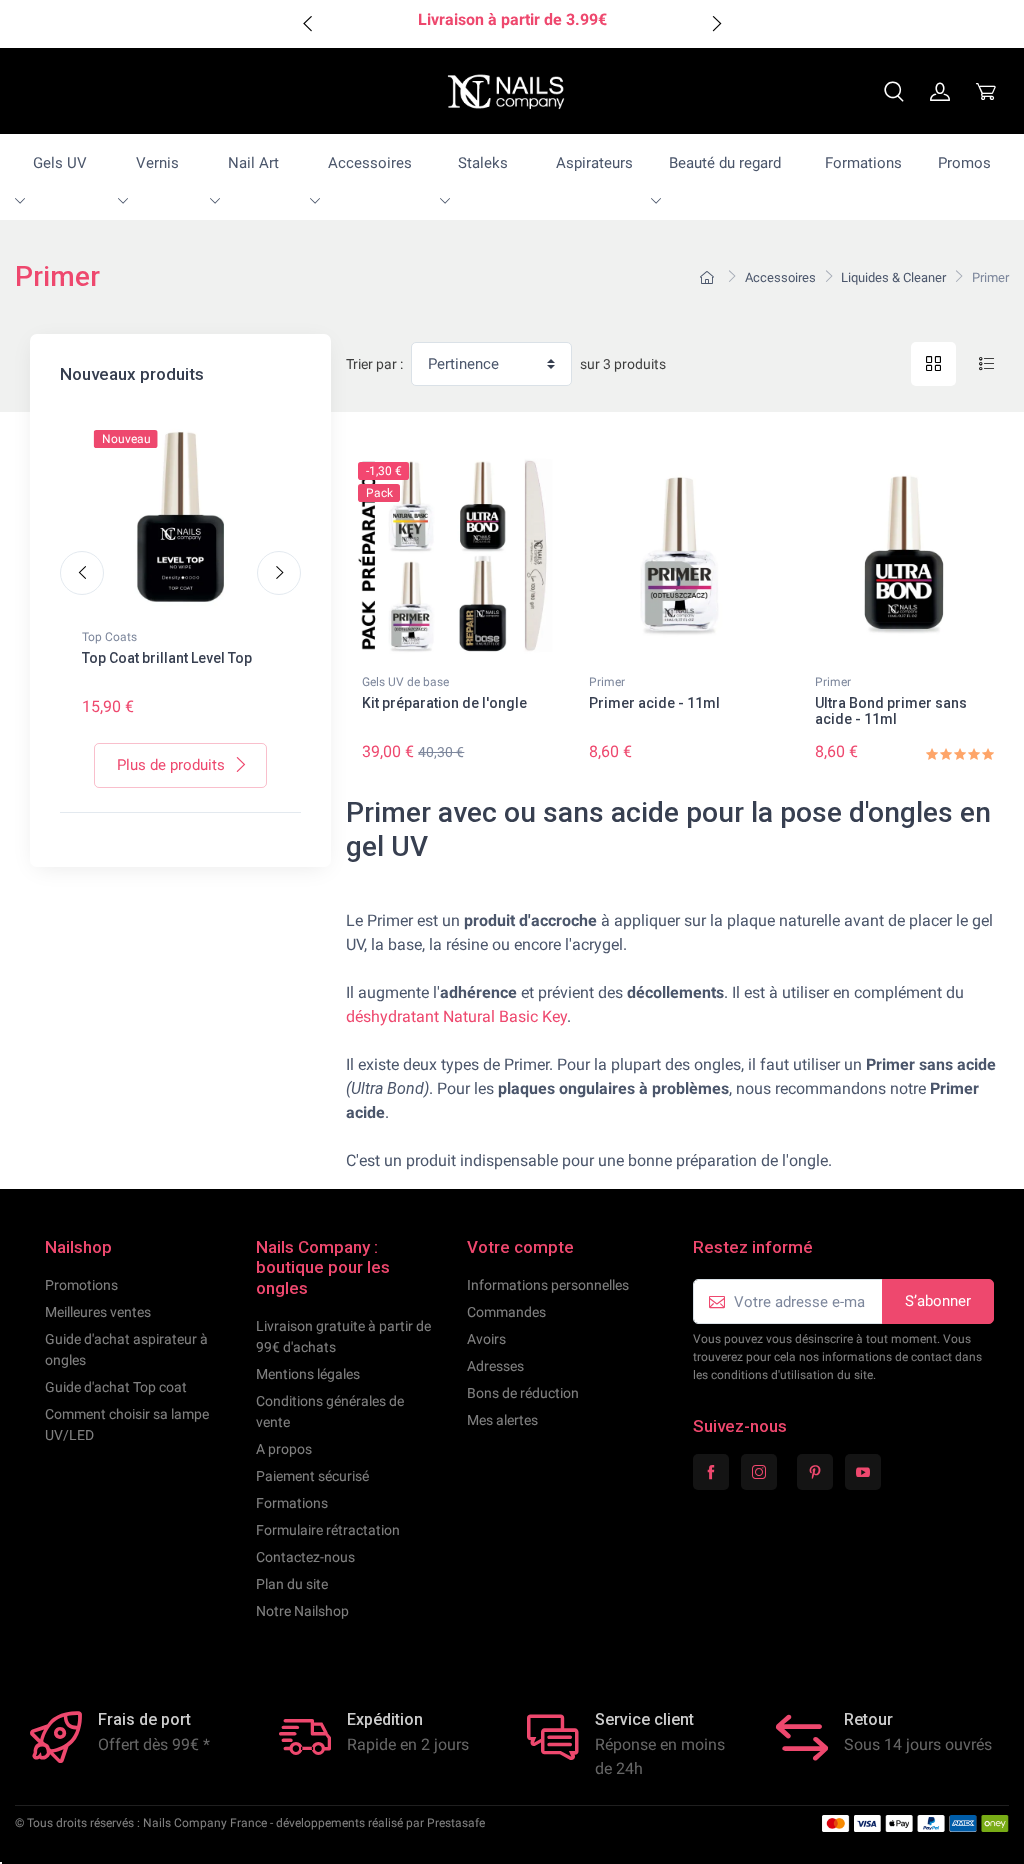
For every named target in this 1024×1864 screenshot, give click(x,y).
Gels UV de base (405, 682)
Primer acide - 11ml (654, 703)
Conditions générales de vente (330, 1411)
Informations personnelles (548, 1285)
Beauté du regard (725, 163)
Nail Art (253, 163)
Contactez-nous (305, 1557)
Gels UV (60, 163)
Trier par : (374, 364)
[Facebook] (711, 1472)
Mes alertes (502, 1420)
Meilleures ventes (98, 1312)
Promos (964, 163)
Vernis (157, 163)
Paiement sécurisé (312, 1476)
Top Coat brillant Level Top (167, 658)
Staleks (483, 163)
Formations (863, 163)
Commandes (506, 1312)
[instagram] (759, 1472)
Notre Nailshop (302, 1611)
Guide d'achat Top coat (116, 1387)
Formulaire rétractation (328, 1530)
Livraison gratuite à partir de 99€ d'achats (343, 1336)
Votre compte (520, 1247)
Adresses (495, 1366)
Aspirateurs (594, 163)
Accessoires (370, 163)
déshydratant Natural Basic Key (456, 1016)
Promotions (81, 1285)
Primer (607, 682)
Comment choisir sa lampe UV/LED (127, 1424)
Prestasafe (456, 1823)
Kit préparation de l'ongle (444, 703)
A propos (284, 1449)
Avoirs (486, 1339)
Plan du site (292, 1584)
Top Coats (109, 637)
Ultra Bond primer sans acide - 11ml (891, 711)
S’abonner (938, 1301)
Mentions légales (308, 1374)
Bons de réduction (523, 1393)
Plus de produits (171, 765)
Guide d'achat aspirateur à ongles (126, 1349)
